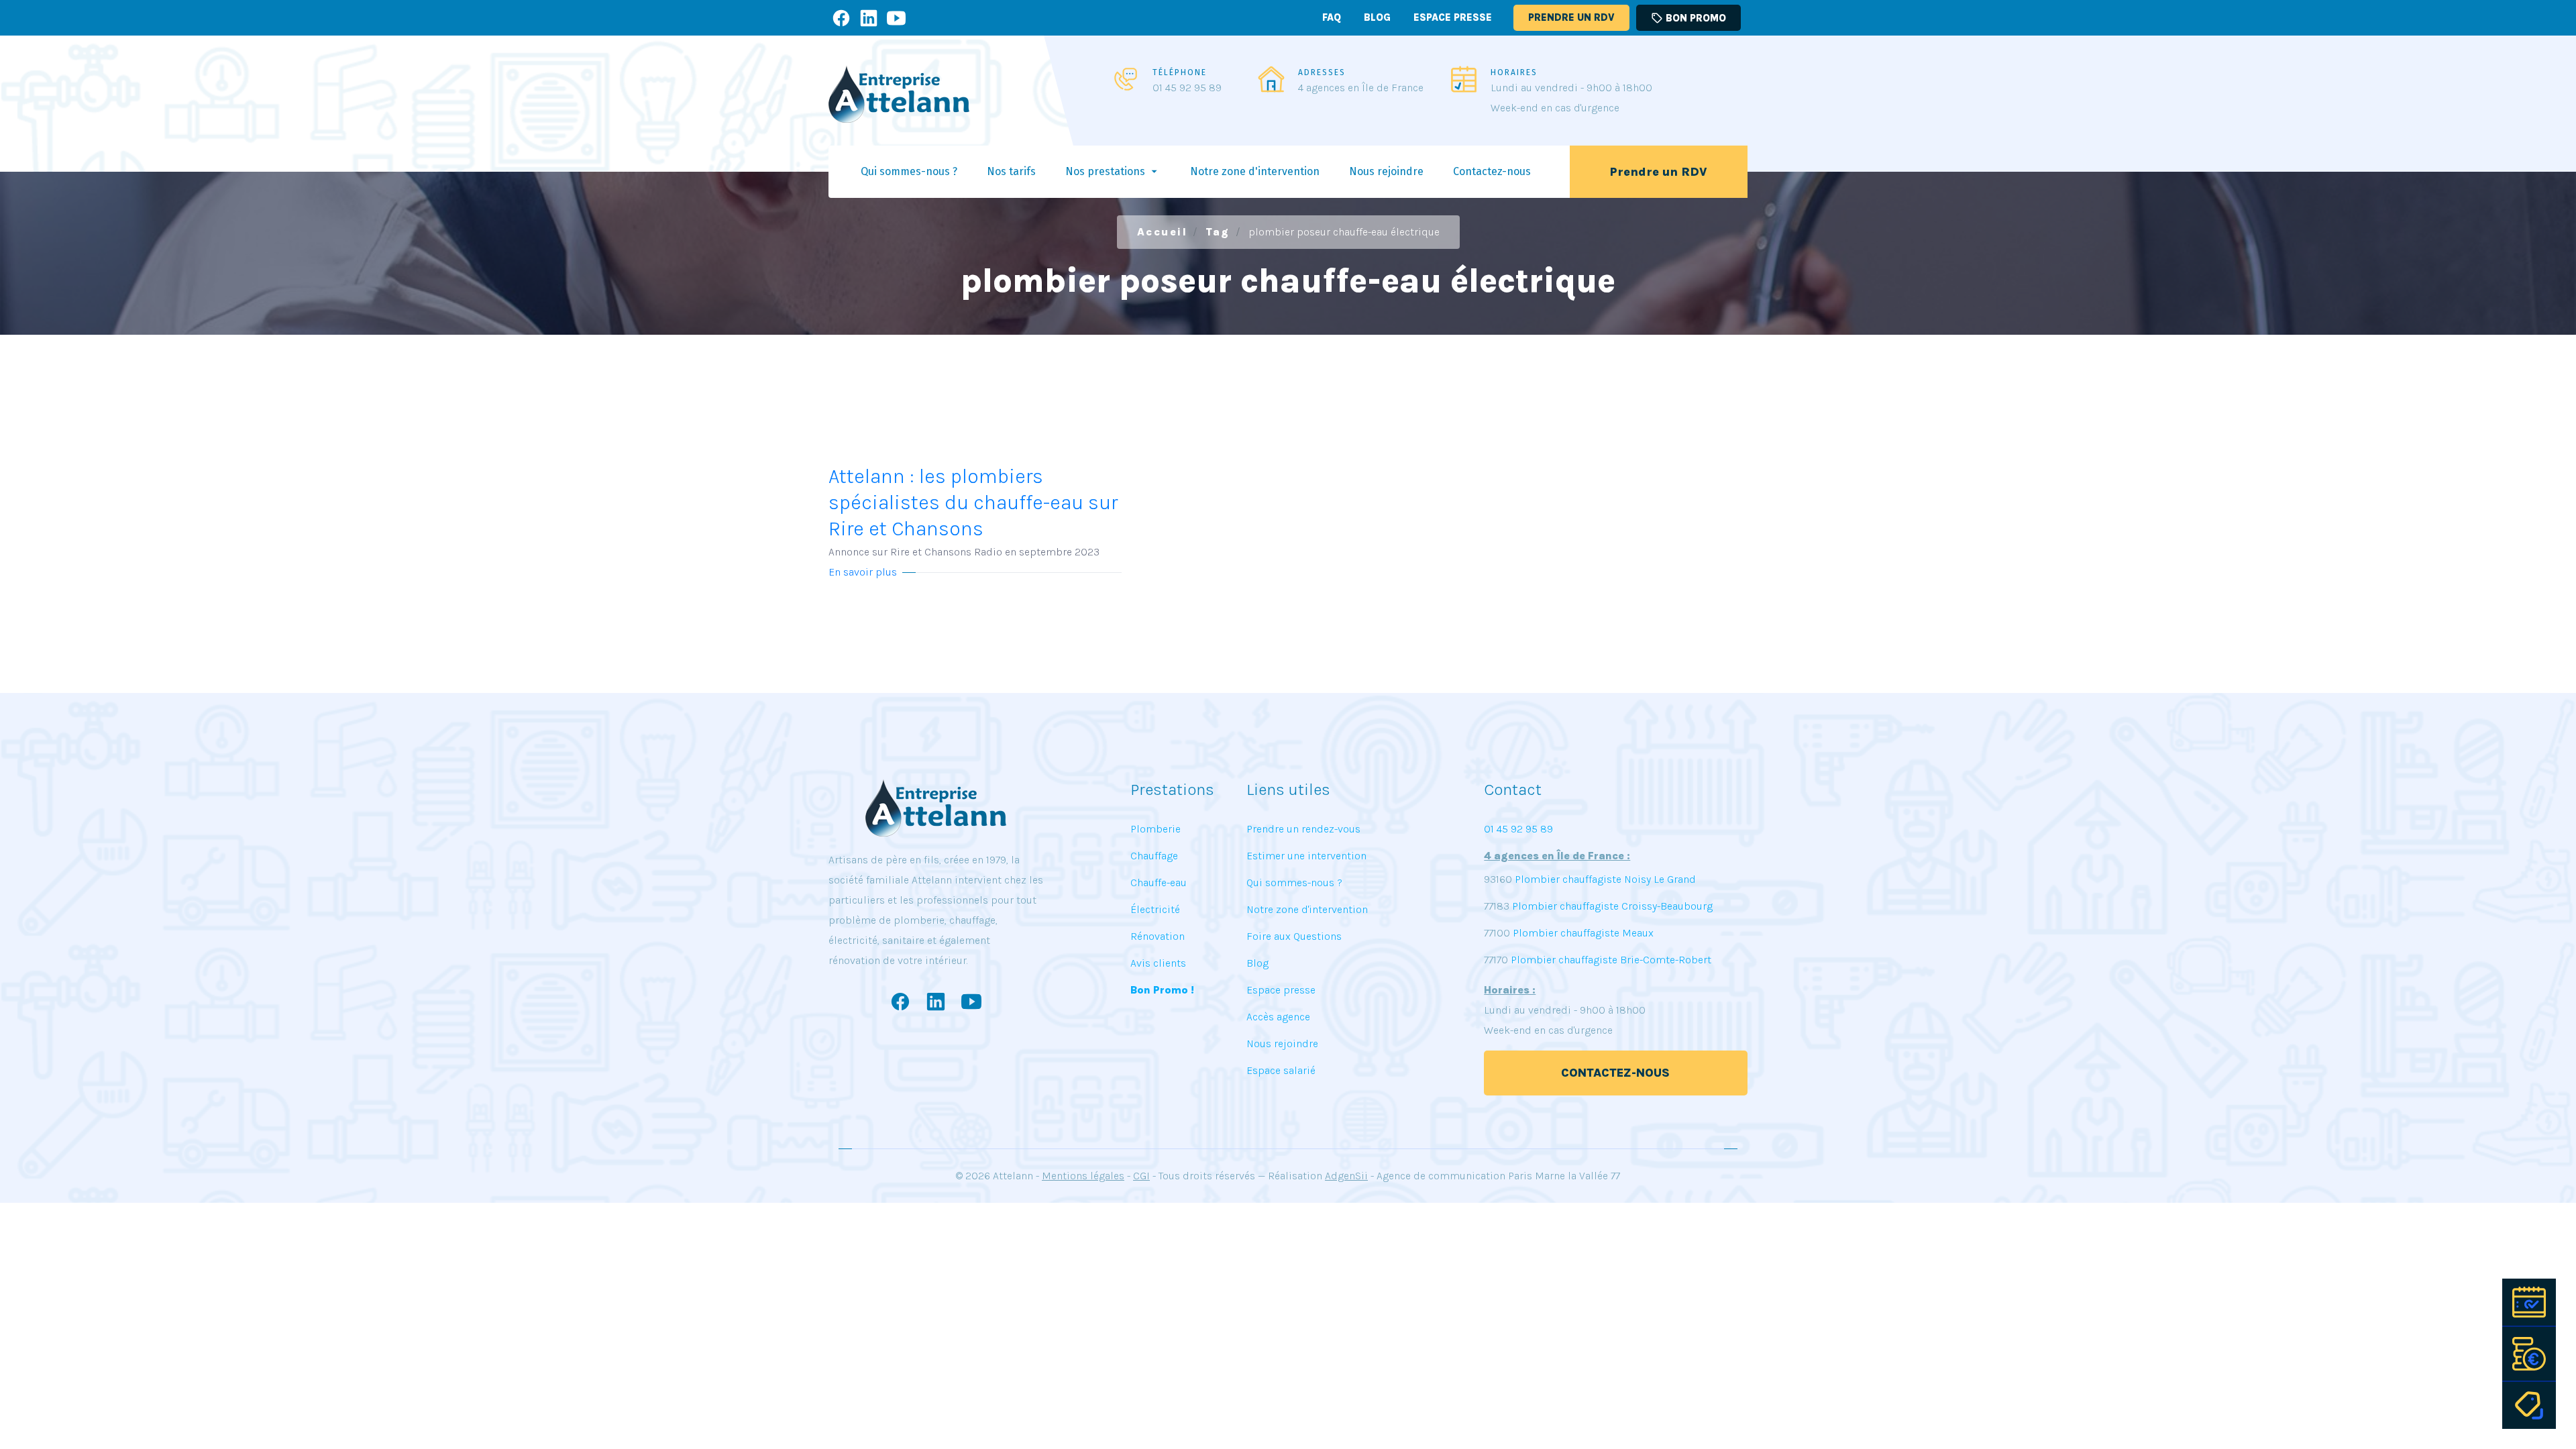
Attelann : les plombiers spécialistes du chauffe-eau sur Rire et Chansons (973, 511)
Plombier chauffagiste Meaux (1583, 933)
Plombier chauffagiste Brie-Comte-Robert (1611, 960)
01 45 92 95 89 (1187, 88)
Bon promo (1688, 18)
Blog (1377, 17)
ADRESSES (1322, 72)
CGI (1141, 1176)
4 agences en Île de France (1361, 88)
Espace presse (1453, 17)
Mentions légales (1083, 1176)
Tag (1218, 232)
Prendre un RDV (1571, 17)
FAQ (1332, 17)
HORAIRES (1514, 72)
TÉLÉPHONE (1180, 72)
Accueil (1163, 232)
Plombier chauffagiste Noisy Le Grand (1604, 879)
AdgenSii (1346, 1176)
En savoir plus (863, 572)
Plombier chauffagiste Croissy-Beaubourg (1611, 906)
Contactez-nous (1616, 1073)
